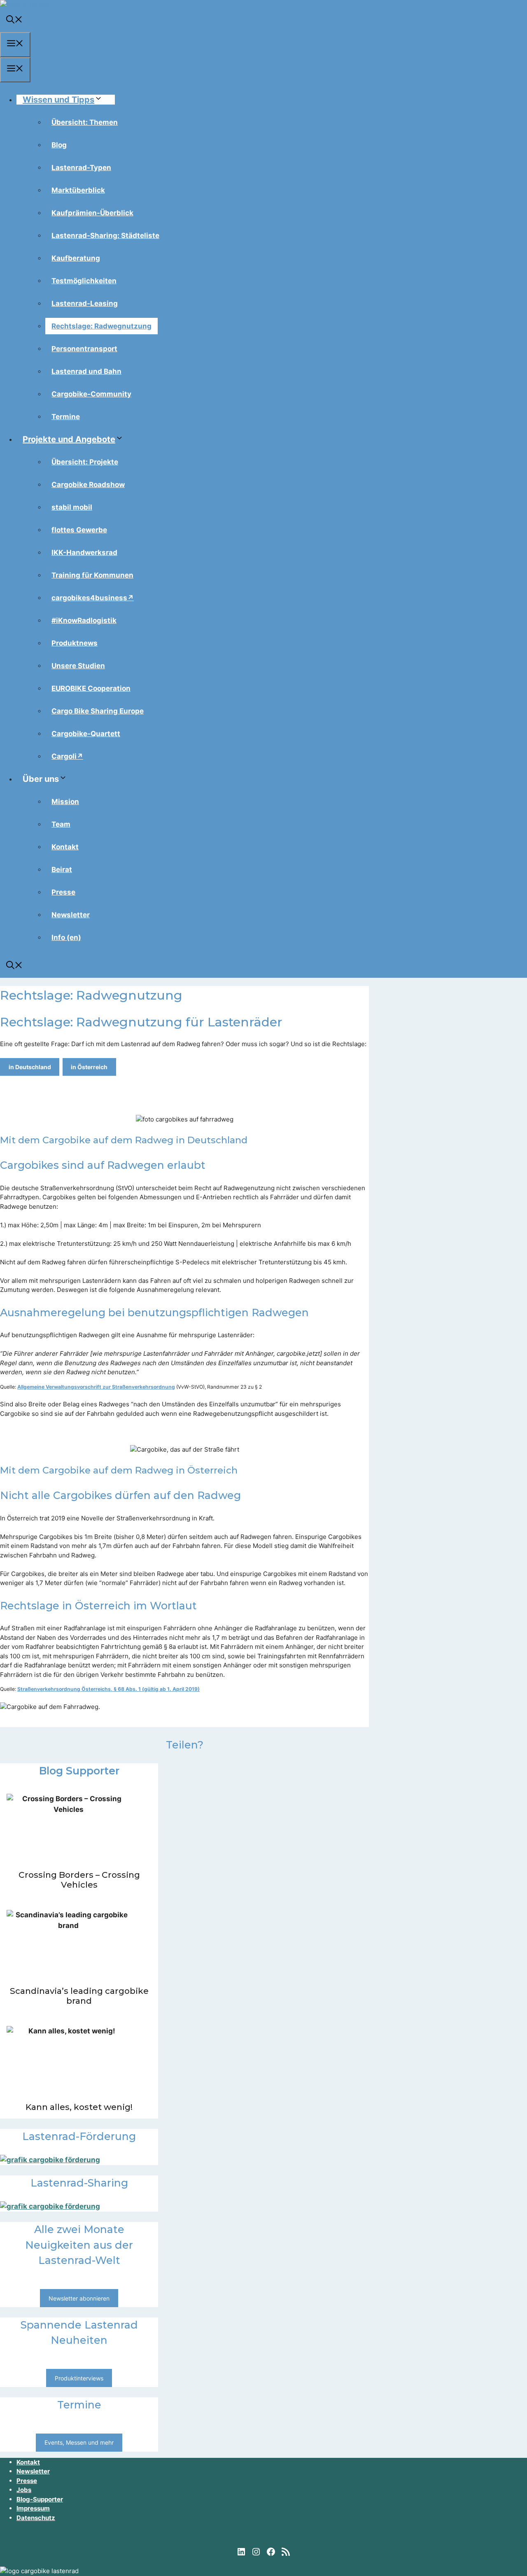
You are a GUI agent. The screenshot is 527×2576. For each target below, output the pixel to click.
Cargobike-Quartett (86, 734)
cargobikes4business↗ (93, 598)
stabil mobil (72, 507)
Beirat (62, 870)
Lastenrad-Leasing (85, 303)
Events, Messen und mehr (79, 2442)
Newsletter (71, 915)
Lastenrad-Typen (81, 168)
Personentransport (84, 349)
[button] (14, 21)
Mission (65, 802)
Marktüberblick (78, 190)
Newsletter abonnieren (79, 2298)
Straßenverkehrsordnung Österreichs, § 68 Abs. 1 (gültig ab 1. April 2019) (108, 1689)
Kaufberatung (76, 258)
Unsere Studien (78, 666)
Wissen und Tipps (58, 100)
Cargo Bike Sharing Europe (98, 711)
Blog (59, 145)
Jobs (24, 2490)
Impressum (33, 2508)
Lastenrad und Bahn (86, 371)
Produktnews (75, 643)
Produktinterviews (79, 2378)
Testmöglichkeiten (84, 281)
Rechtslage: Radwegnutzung (101, 326)
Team (61, 824)
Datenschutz (36, 2518)
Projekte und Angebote (69, 439)
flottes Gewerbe (79, 530)
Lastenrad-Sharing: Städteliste (105, 235)
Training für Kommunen (92, 575)
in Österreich (89, 1067)
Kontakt (65, 847)
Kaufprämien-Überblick (92, 213)
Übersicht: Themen (85, 122)
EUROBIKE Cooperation (91, 688)
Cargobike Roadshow (88, 485)
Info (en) (66, 937)
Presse (63, 892)
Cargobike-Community (91, 394)
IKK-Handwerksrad (84, 552)
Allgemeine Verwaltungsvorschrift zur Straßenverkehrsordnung (96, 1387)
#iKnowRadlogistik (84, 620)
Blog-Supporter (40, 2499)
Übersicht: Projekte (85, 462)
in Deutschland (30, 1067)
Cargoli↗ (67, 756)
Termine (66, 417)
